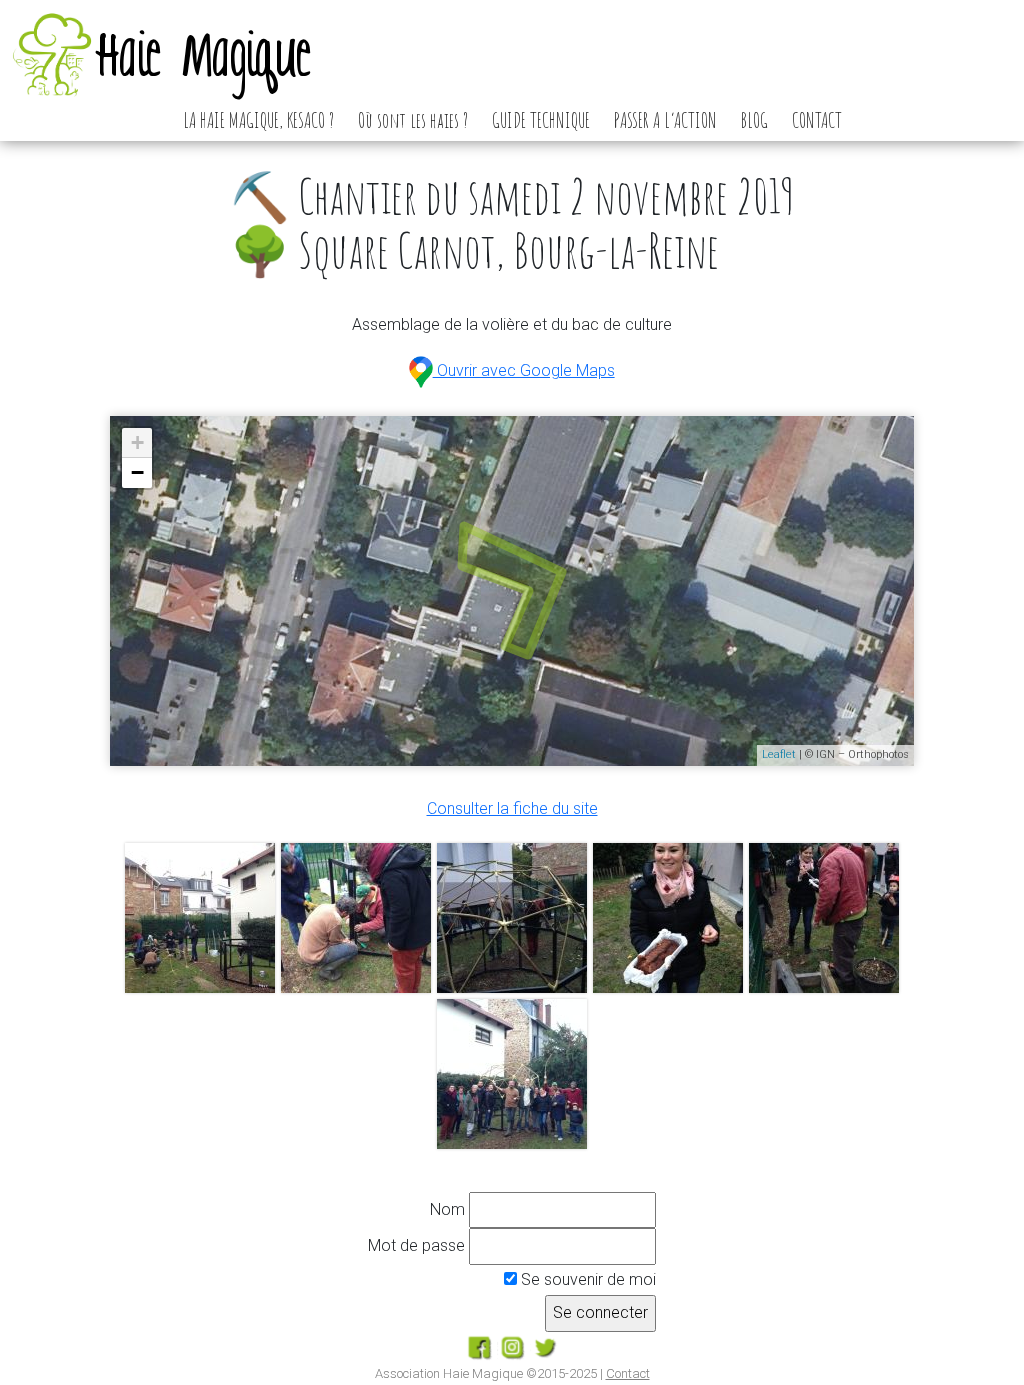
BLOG (754, 120)
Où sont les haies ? (413, 120)
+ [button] (137, 442)
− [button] (137, 472)
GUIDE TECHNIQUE (541, 120)
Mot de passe (416, 1245)
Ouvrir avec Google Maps (523, 370)
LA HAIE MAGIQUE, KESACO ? (258, 120)
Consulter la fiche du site (512, 808)
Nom (447, 1209)
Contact (628, 1373)
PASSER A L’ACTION (665, 120)
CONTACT (817, 120)
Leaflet (779, 754)
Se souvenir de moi (586, 1279)
